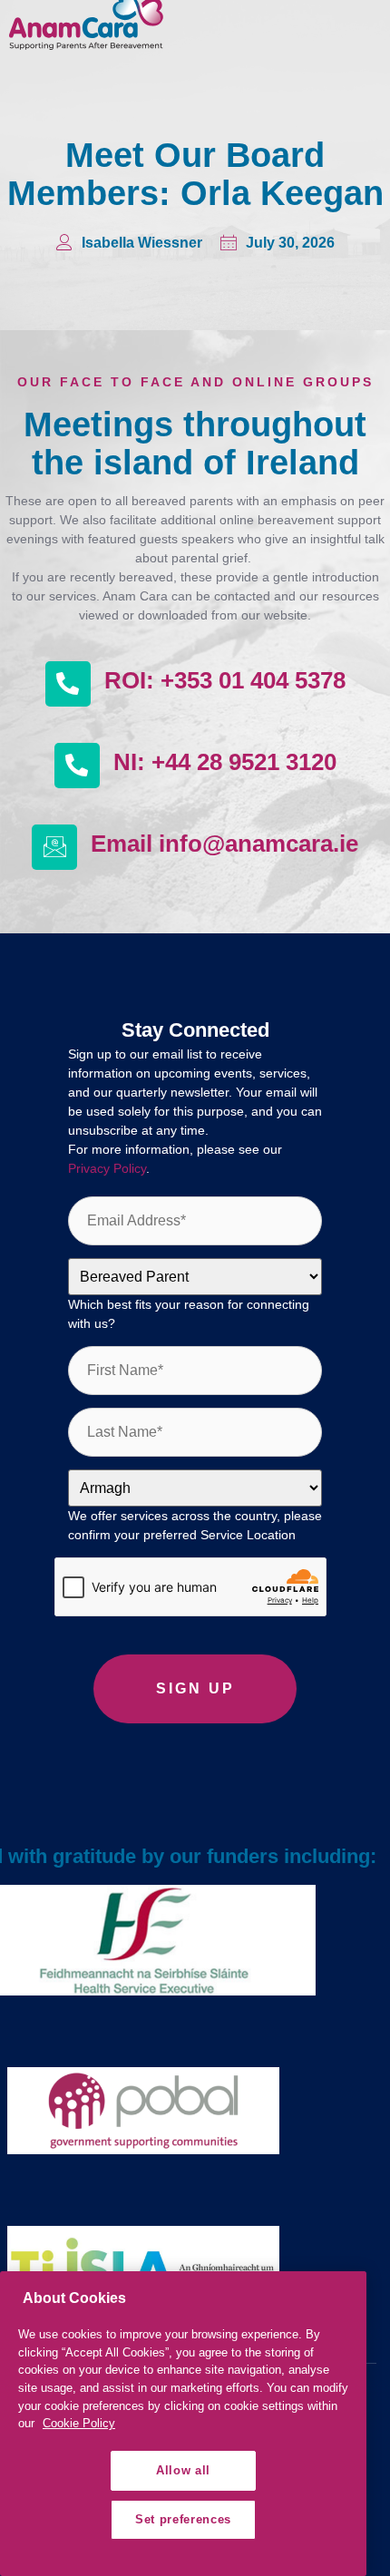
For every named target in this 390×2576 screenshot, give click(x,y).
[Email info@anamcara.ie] (54, 847)
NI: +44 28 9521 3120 (225, 762)
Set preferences (183, 2519)
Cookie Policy (79, 2423)
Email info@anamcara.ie (224, 844)
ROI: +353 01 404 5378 (225, 680)
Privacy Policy (107, 1168)
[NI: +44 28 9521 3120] (77, 766)
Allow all (183, 2470)
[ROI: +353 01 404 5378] (68, 684)
